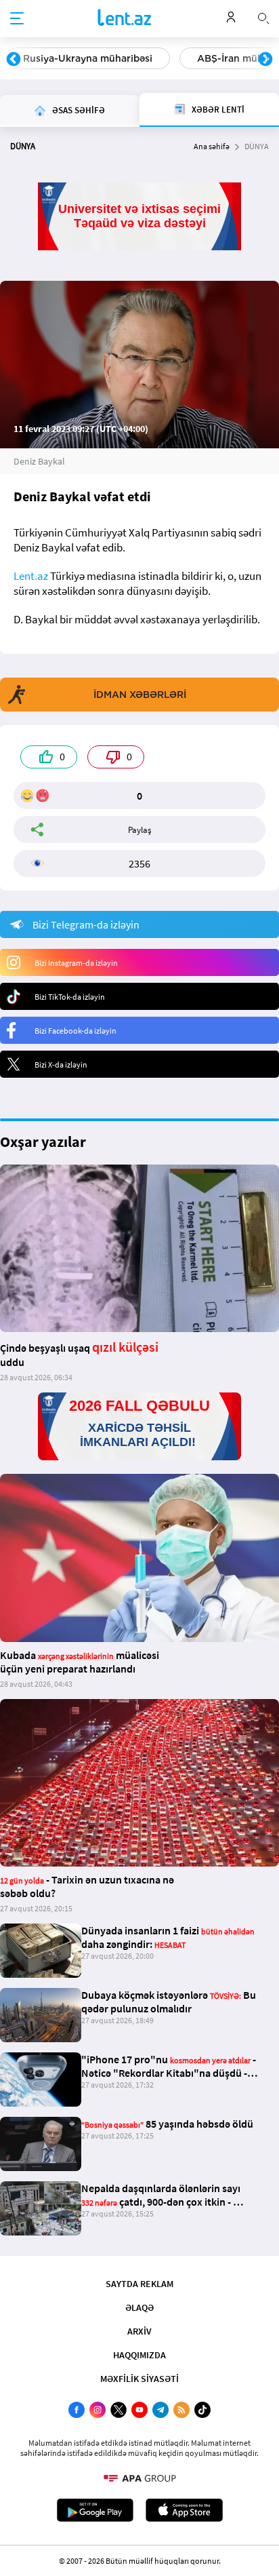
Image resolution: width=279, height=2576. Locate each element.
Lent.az (31, 576)
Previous (14, 60)
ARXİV (139, 2331)
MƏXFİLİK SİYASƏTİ (139, 2379)
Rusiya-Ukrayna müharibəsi (88, 58)
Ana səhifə (212, 146)
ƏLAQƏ (139, 2307)
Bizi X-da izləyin (61, 1065)
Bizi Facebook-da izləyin (76, 1031)
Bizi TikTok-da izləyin (70, 997)
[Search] (263, 17)
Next (265, 60)
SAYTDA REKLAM (139, 2284)
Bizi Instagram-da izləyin (76, 963)
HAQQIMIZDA (139, 2355)
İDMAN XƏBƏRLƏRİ (140, 695)
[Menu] (17, 19)
